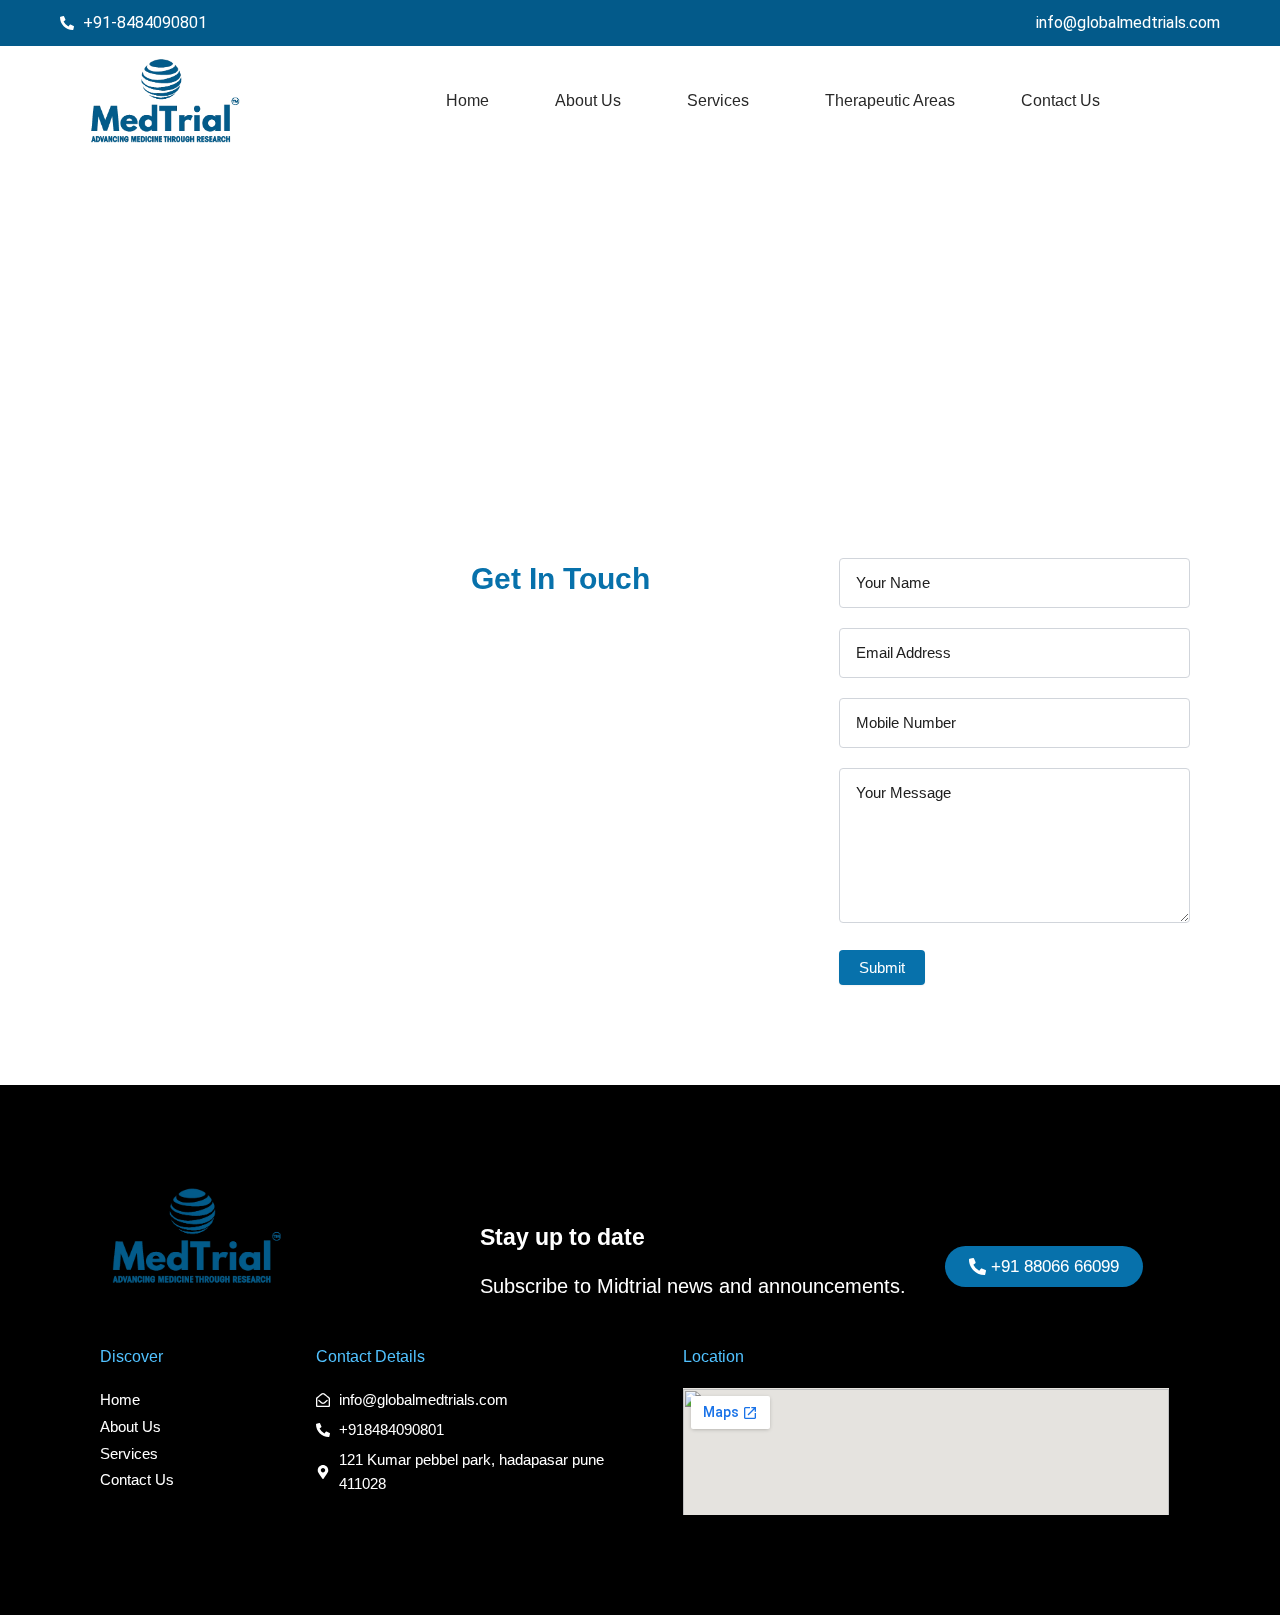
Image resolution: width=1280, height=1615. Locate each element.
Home (467, 100)
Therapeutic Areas (890, 100)
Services (718, 100)
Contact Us (1060, 100)
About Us (588, 100)
